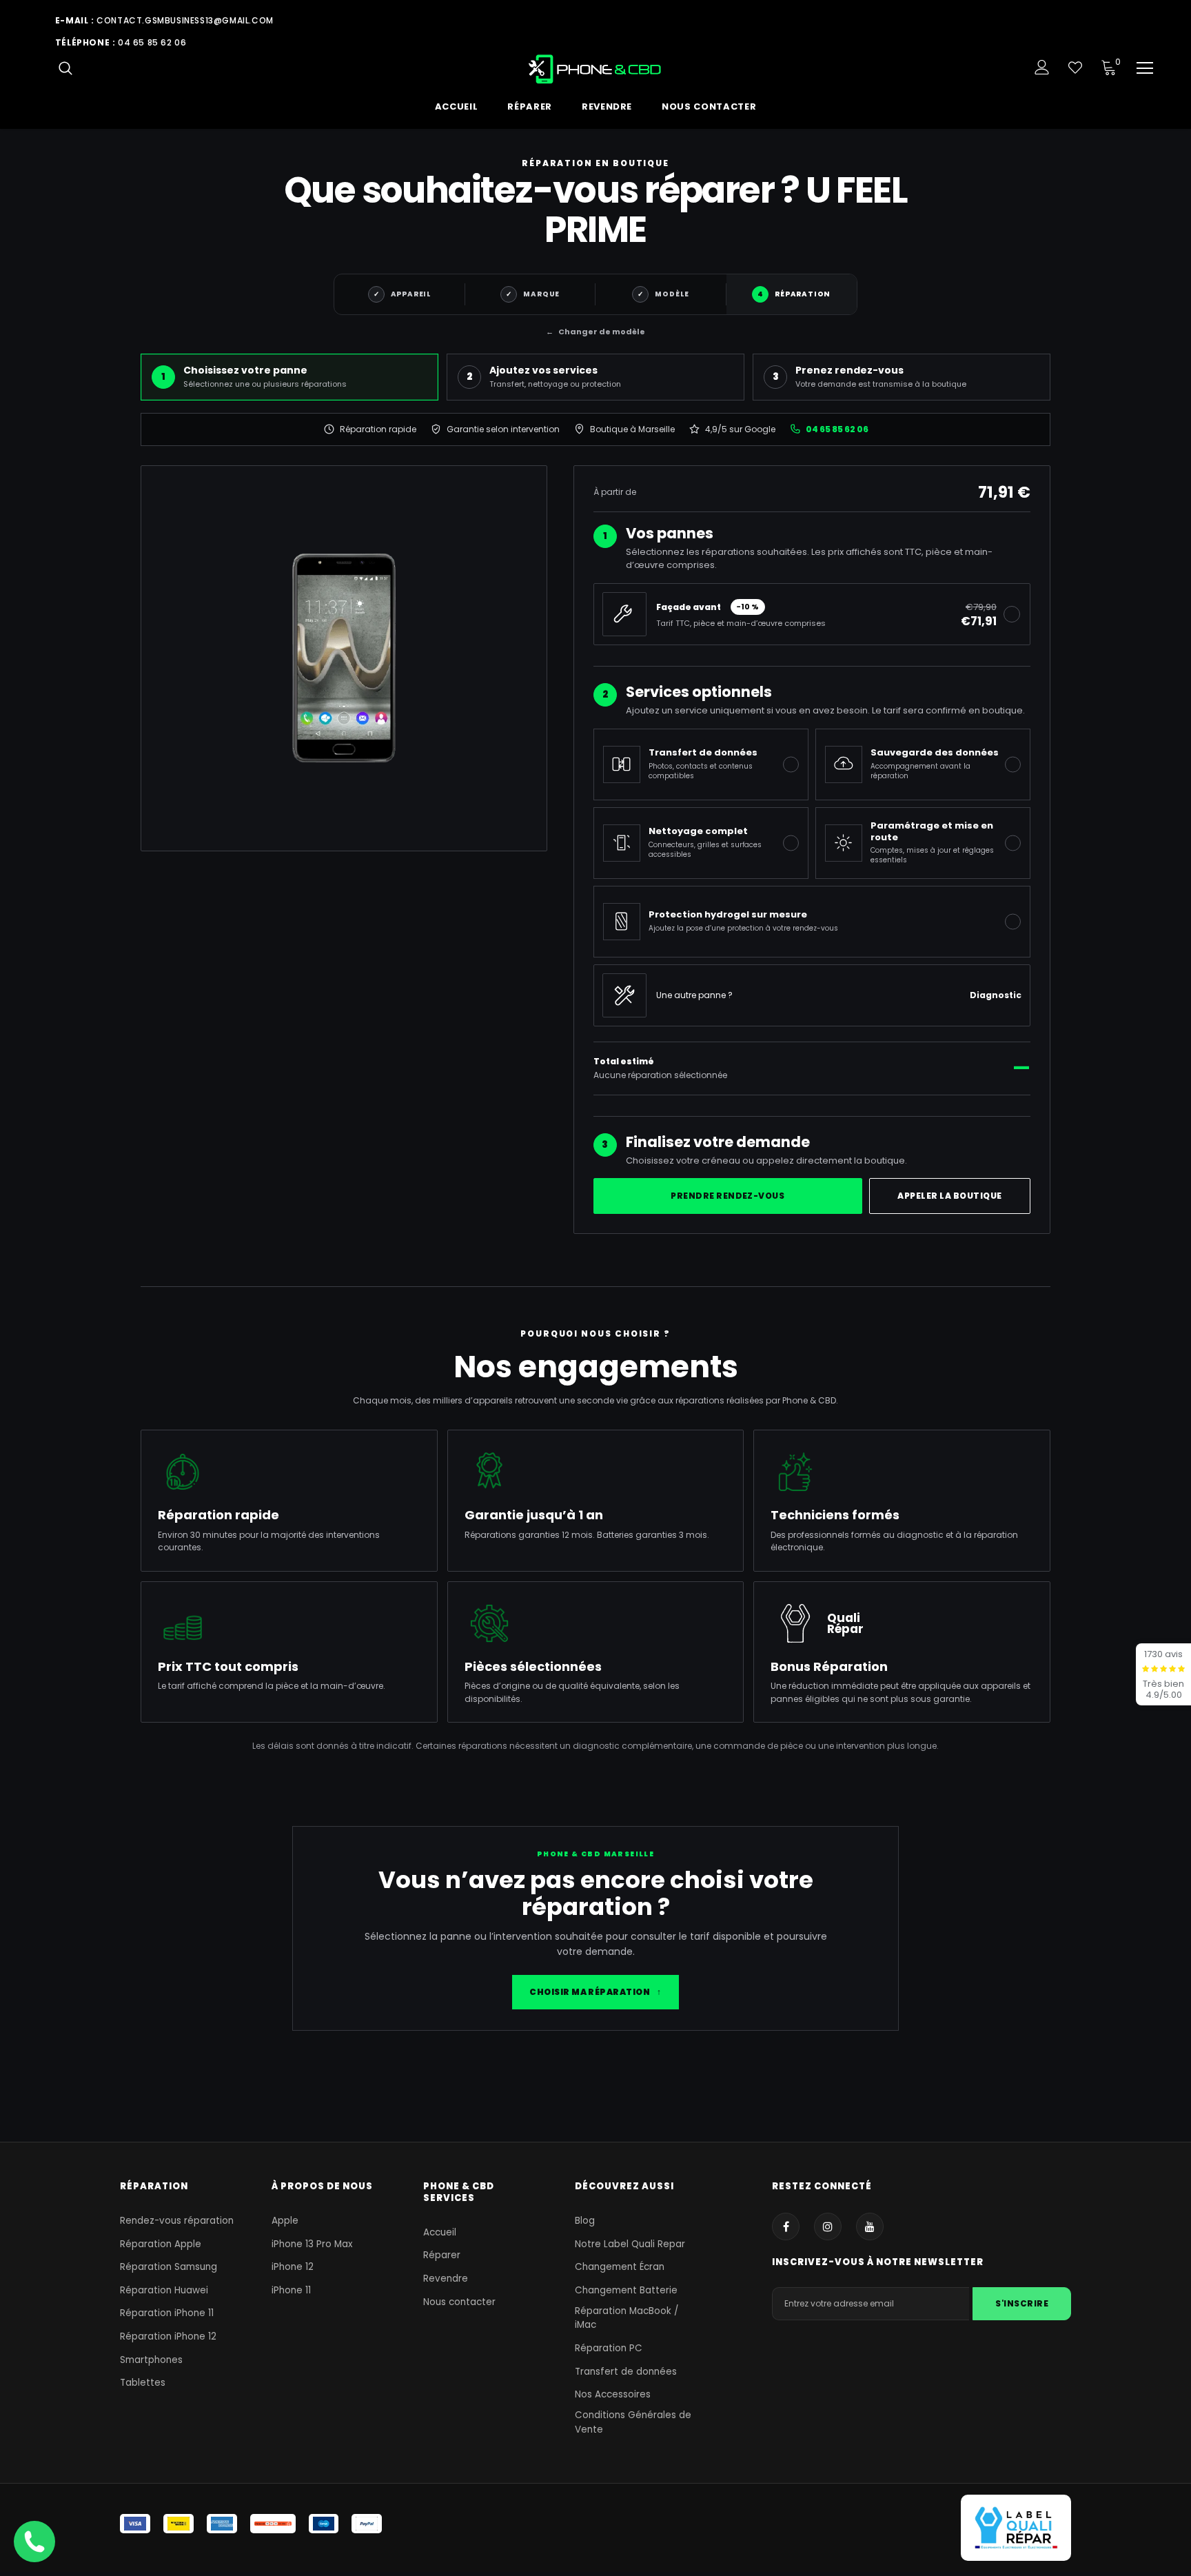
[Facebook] (786, 2227)
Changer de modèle (595, 332)
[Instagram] (828, 2227)
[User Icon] (1042, 67)
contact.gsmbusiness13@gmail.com (185, 20)
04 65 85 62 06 (152, 42)
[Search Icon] (65, 68)
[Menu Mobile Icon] (1145, 68)
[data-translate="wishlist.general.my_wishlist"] (1075, 68)
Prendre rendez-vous (727, 1196)
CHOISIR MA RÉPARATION (595, 1992)
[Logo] (596, 69)
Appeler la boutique (949, 1196)
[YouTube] (870, 2227)
